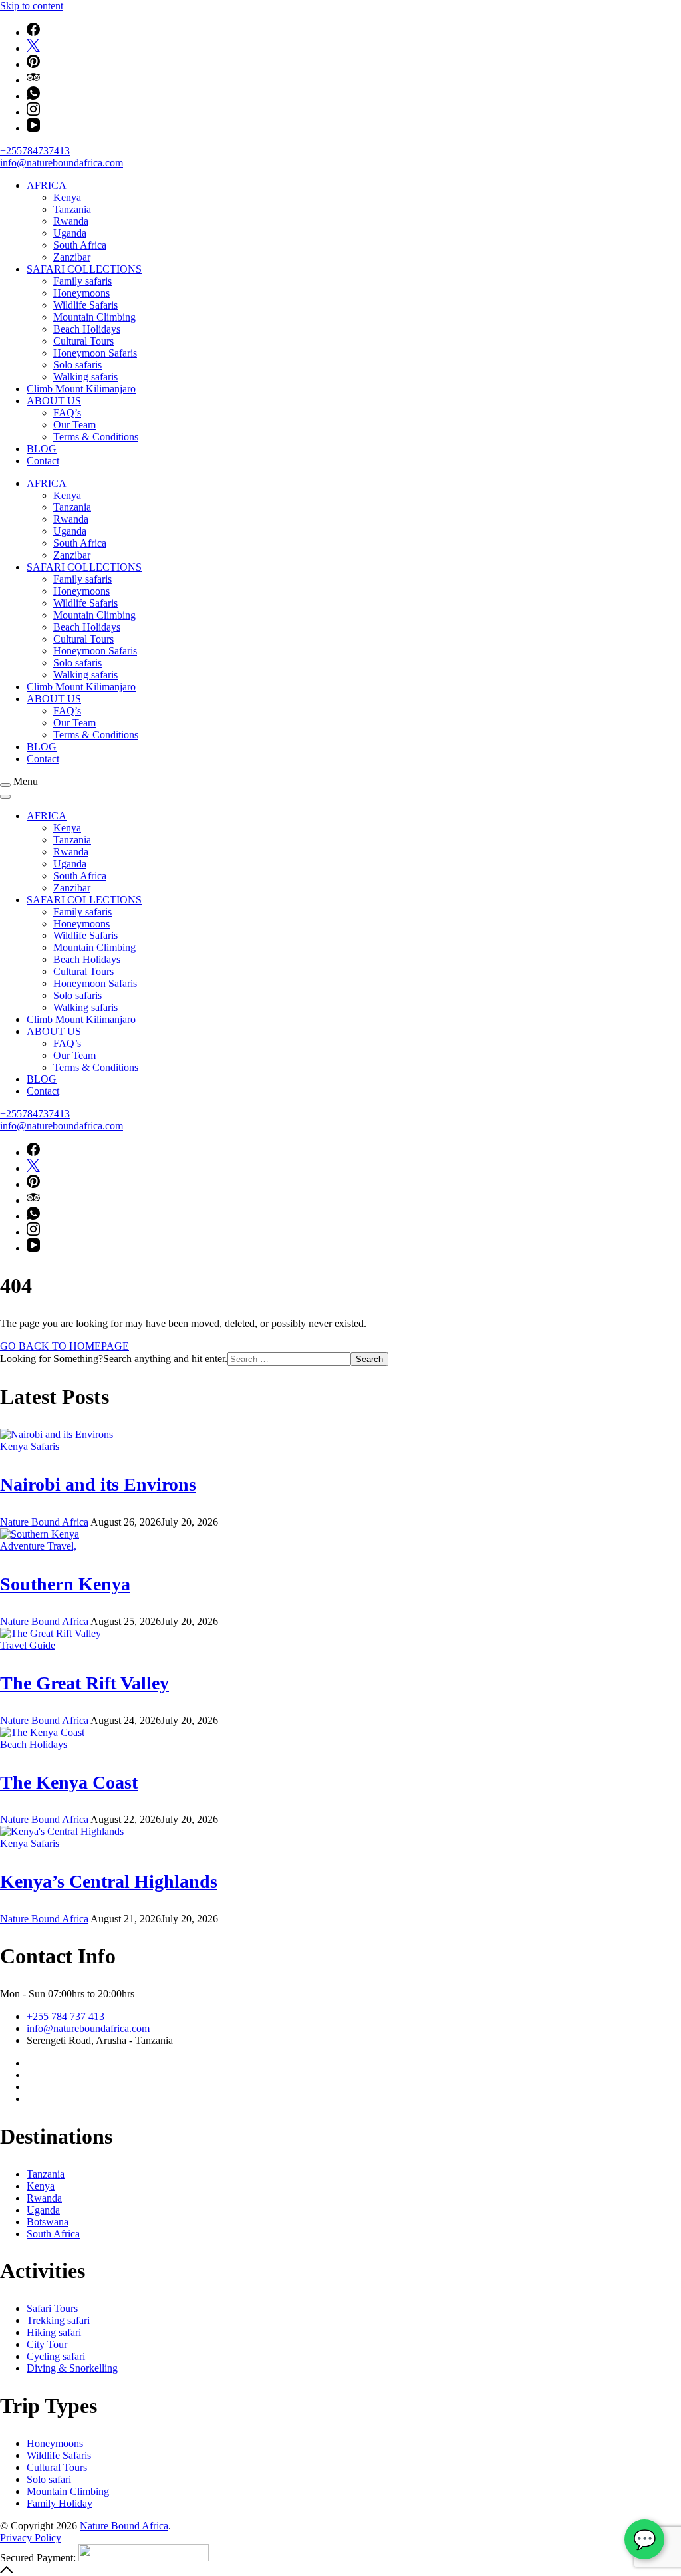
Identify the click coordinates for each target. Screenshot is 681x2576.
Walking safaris (85, 377)
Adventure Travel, (38, 1546)
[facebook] (33, 32)
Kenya (67, 197)
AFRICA (47, 185)
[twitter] (33, 48)
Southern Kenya (65, 1584)
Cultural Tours (83, 341)
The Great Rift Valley (84, 1683)
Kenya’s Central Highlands (109, 1881)
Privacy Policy (31, 2538)
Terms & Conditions (96, 437)
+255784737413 (35, 151)
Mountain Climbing (94, 317)
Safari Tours (52, 2308)
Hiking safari (54, 2332)
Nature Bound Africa (124, 2526)
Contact (43, 461)
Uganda (70, 233)
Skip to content (32, 6)
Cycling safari (56, 2356)
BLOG (42, 449)
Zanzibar (72, 257)
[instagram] (33, 112)
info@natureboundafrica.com (62, 163)
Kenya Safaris (30, 1446)
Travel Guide (28, 1645)
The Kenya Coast (69, 1782)
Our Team (74, 425)
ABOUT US (54, 401)
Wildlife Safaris (85, 305)
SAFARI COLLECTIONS (84, 269)
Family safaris (82, 281)
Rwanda (71, 221)
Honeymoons (81, 293)
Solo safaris (77, 365)
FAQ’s (67, 413)
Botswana (48, 2222)
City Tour (47, 2344)
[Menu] (5, 785)
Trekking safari (58, 2320)
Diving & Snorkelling (72, 2368)
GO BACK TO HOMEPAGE (65, 1346)
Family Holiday (60, 2503)
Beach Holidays (87, 329)
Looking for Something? (52, 1359)
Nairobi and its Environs (98, 1484)
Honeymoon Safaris (95, 353)
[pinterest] (33, 64)
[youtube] (33, 128)
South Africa (80, 245)
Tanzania (72, 209)
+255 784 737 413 (66, 2016)
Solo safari (49, 2479)
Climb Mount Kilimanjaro (81, 389)
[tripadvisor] (33, 80)
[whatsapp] (33, 96)
